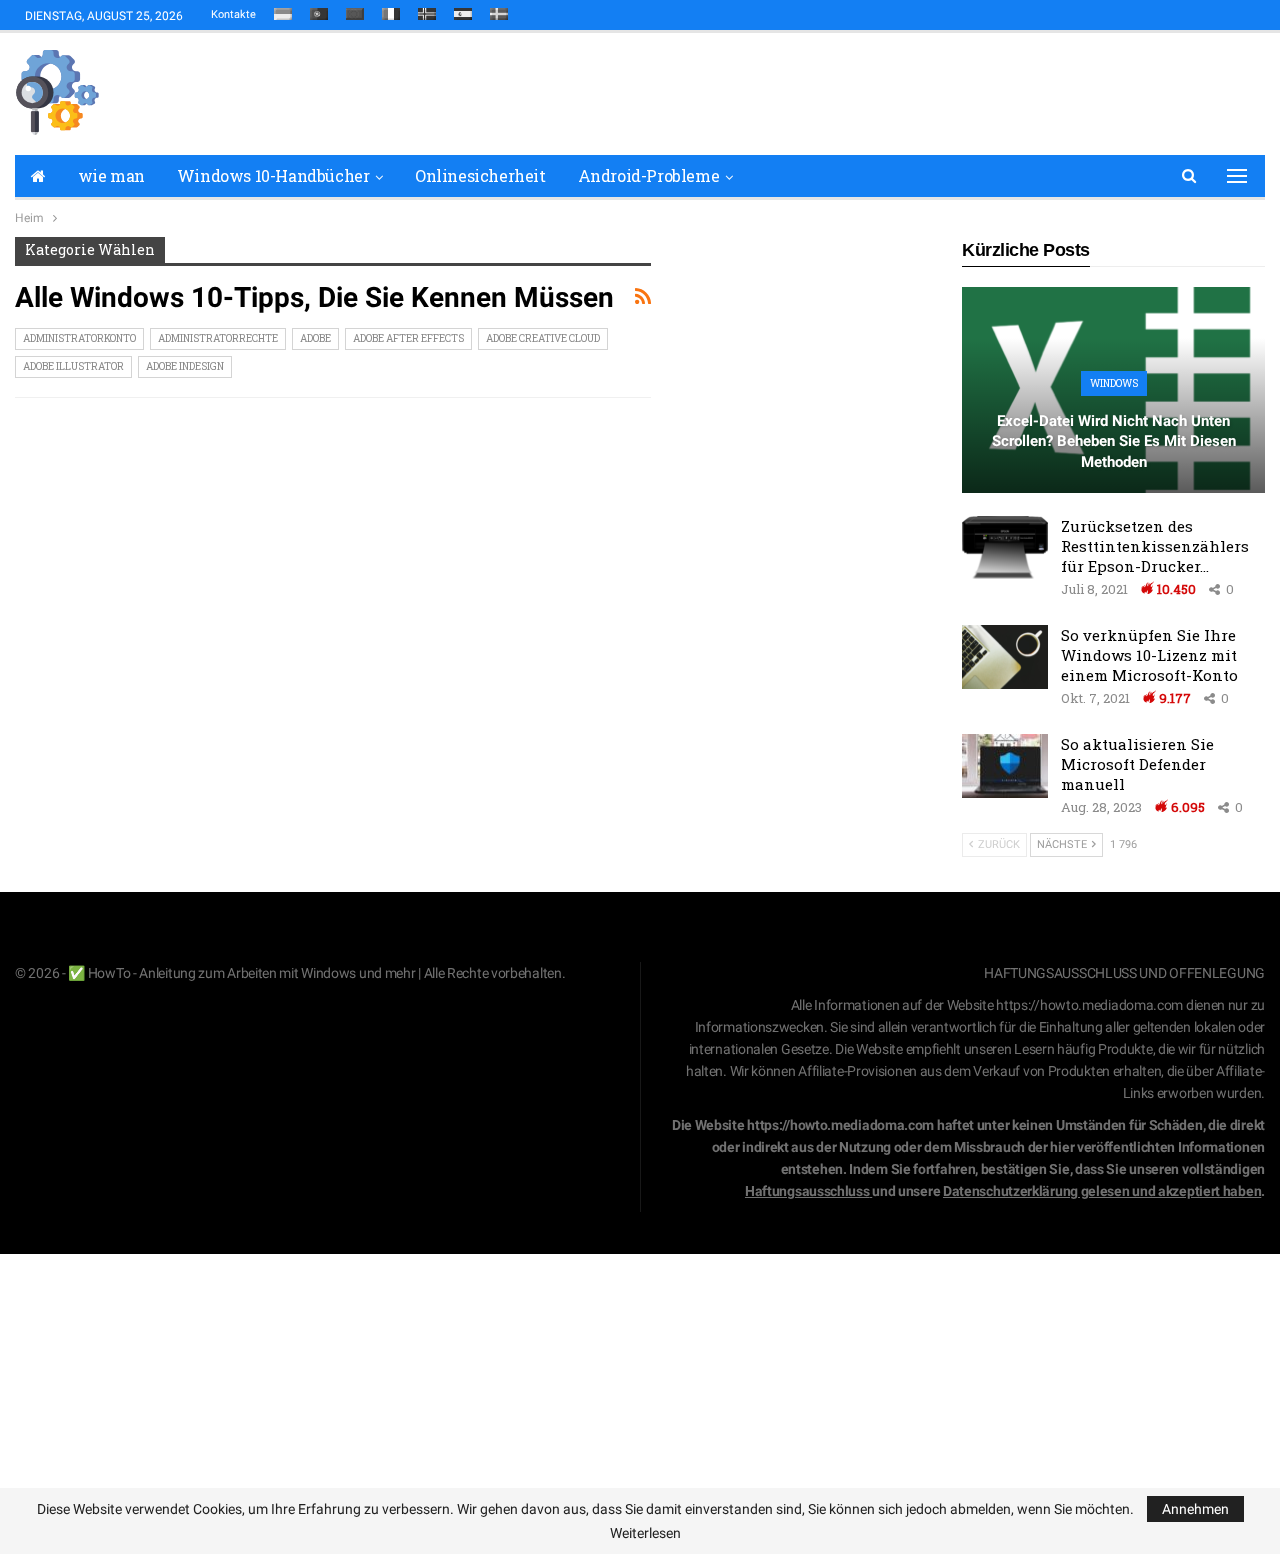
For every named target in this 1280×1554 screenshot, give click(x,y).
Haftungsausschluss (807, 1191)
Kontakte (233, 14)
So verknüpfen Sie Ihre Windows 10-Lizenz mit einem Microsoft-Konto (1149, 655)
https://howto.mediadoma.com (1089, 1005)
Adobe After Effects (408, 338)
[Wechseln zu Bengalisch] (355, 10)
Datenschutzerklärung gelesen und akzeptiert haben (1102, 1191)
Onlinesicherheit (480, 175)
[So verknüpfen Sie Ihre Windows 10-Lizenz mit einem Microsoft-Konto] (1005, 657)
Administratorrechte (218, 338)
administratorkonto (79, 338)
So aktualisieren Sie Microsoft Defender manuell (1137, 764)
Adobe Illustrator (73, 366)
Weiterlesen (645, 1533)
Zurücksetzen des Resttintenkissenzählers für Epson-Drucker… (1155, 546)
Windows (1114, 383)
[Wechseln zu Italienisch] (391, 10)
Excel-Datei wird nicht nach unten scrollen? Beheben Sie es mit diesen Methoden (1114, 441)
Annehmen (1195, 1509)
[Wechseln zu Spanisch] (463, 10)
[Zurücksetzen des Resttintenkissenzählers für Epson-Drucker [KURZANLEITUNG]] (1005, 548)
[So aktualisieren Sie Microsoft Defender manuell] (1005, 766)
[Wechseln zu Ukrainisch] (283, 10)
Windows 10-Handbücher (273, 175)
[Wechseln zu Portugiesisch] (319, 10)
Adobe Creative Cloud (543, 338)
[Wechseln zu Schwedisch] (499, 10)
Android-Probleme (649, 175)
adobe (315, 338)
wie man (111, 175)
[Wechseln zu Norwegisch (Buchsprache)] (427, 10)
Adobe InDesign (185, 366)
